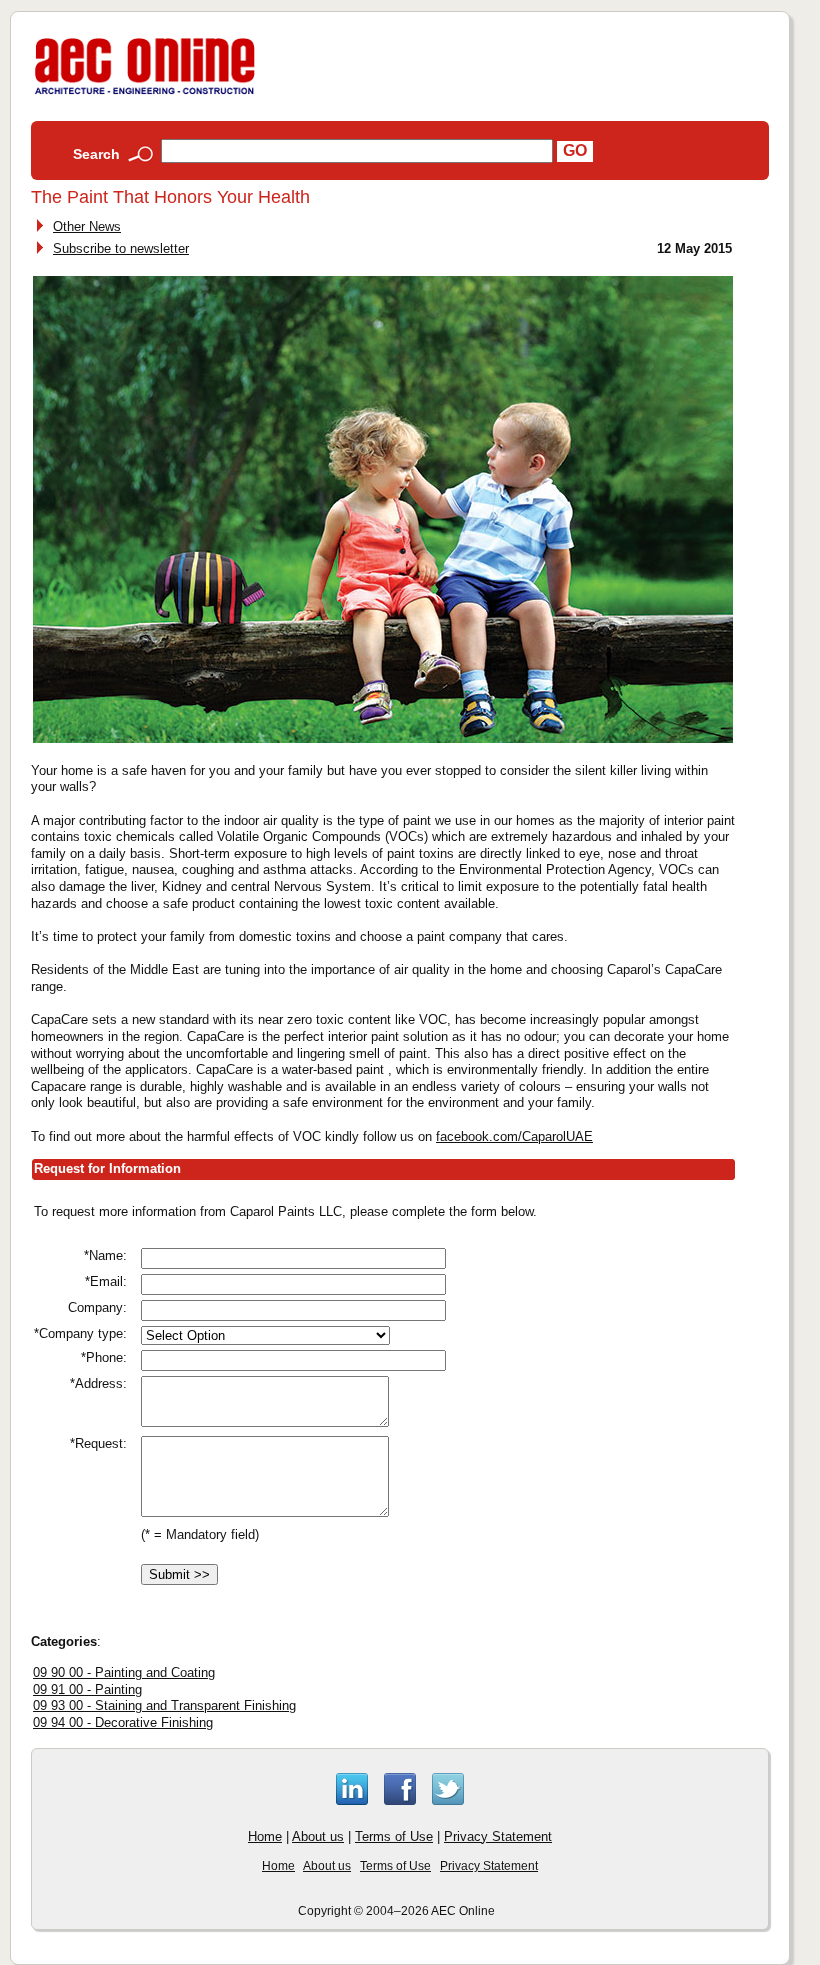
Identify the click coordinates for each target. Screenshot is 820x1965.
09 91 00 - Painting (87, 1689)
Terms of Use (394, 1836)
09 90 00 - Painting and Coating (124, 1672)
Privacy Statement (498, 1836)
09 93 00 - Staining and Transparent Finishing (164, 1705)
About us (318, 1836)
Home (265, 1836)
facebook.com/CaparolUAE (514, 1136)
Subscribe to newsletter (121, 248)
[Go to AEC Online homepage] (145, 94)
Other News (87, 226)
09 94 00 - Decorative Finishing (123, 1722)
